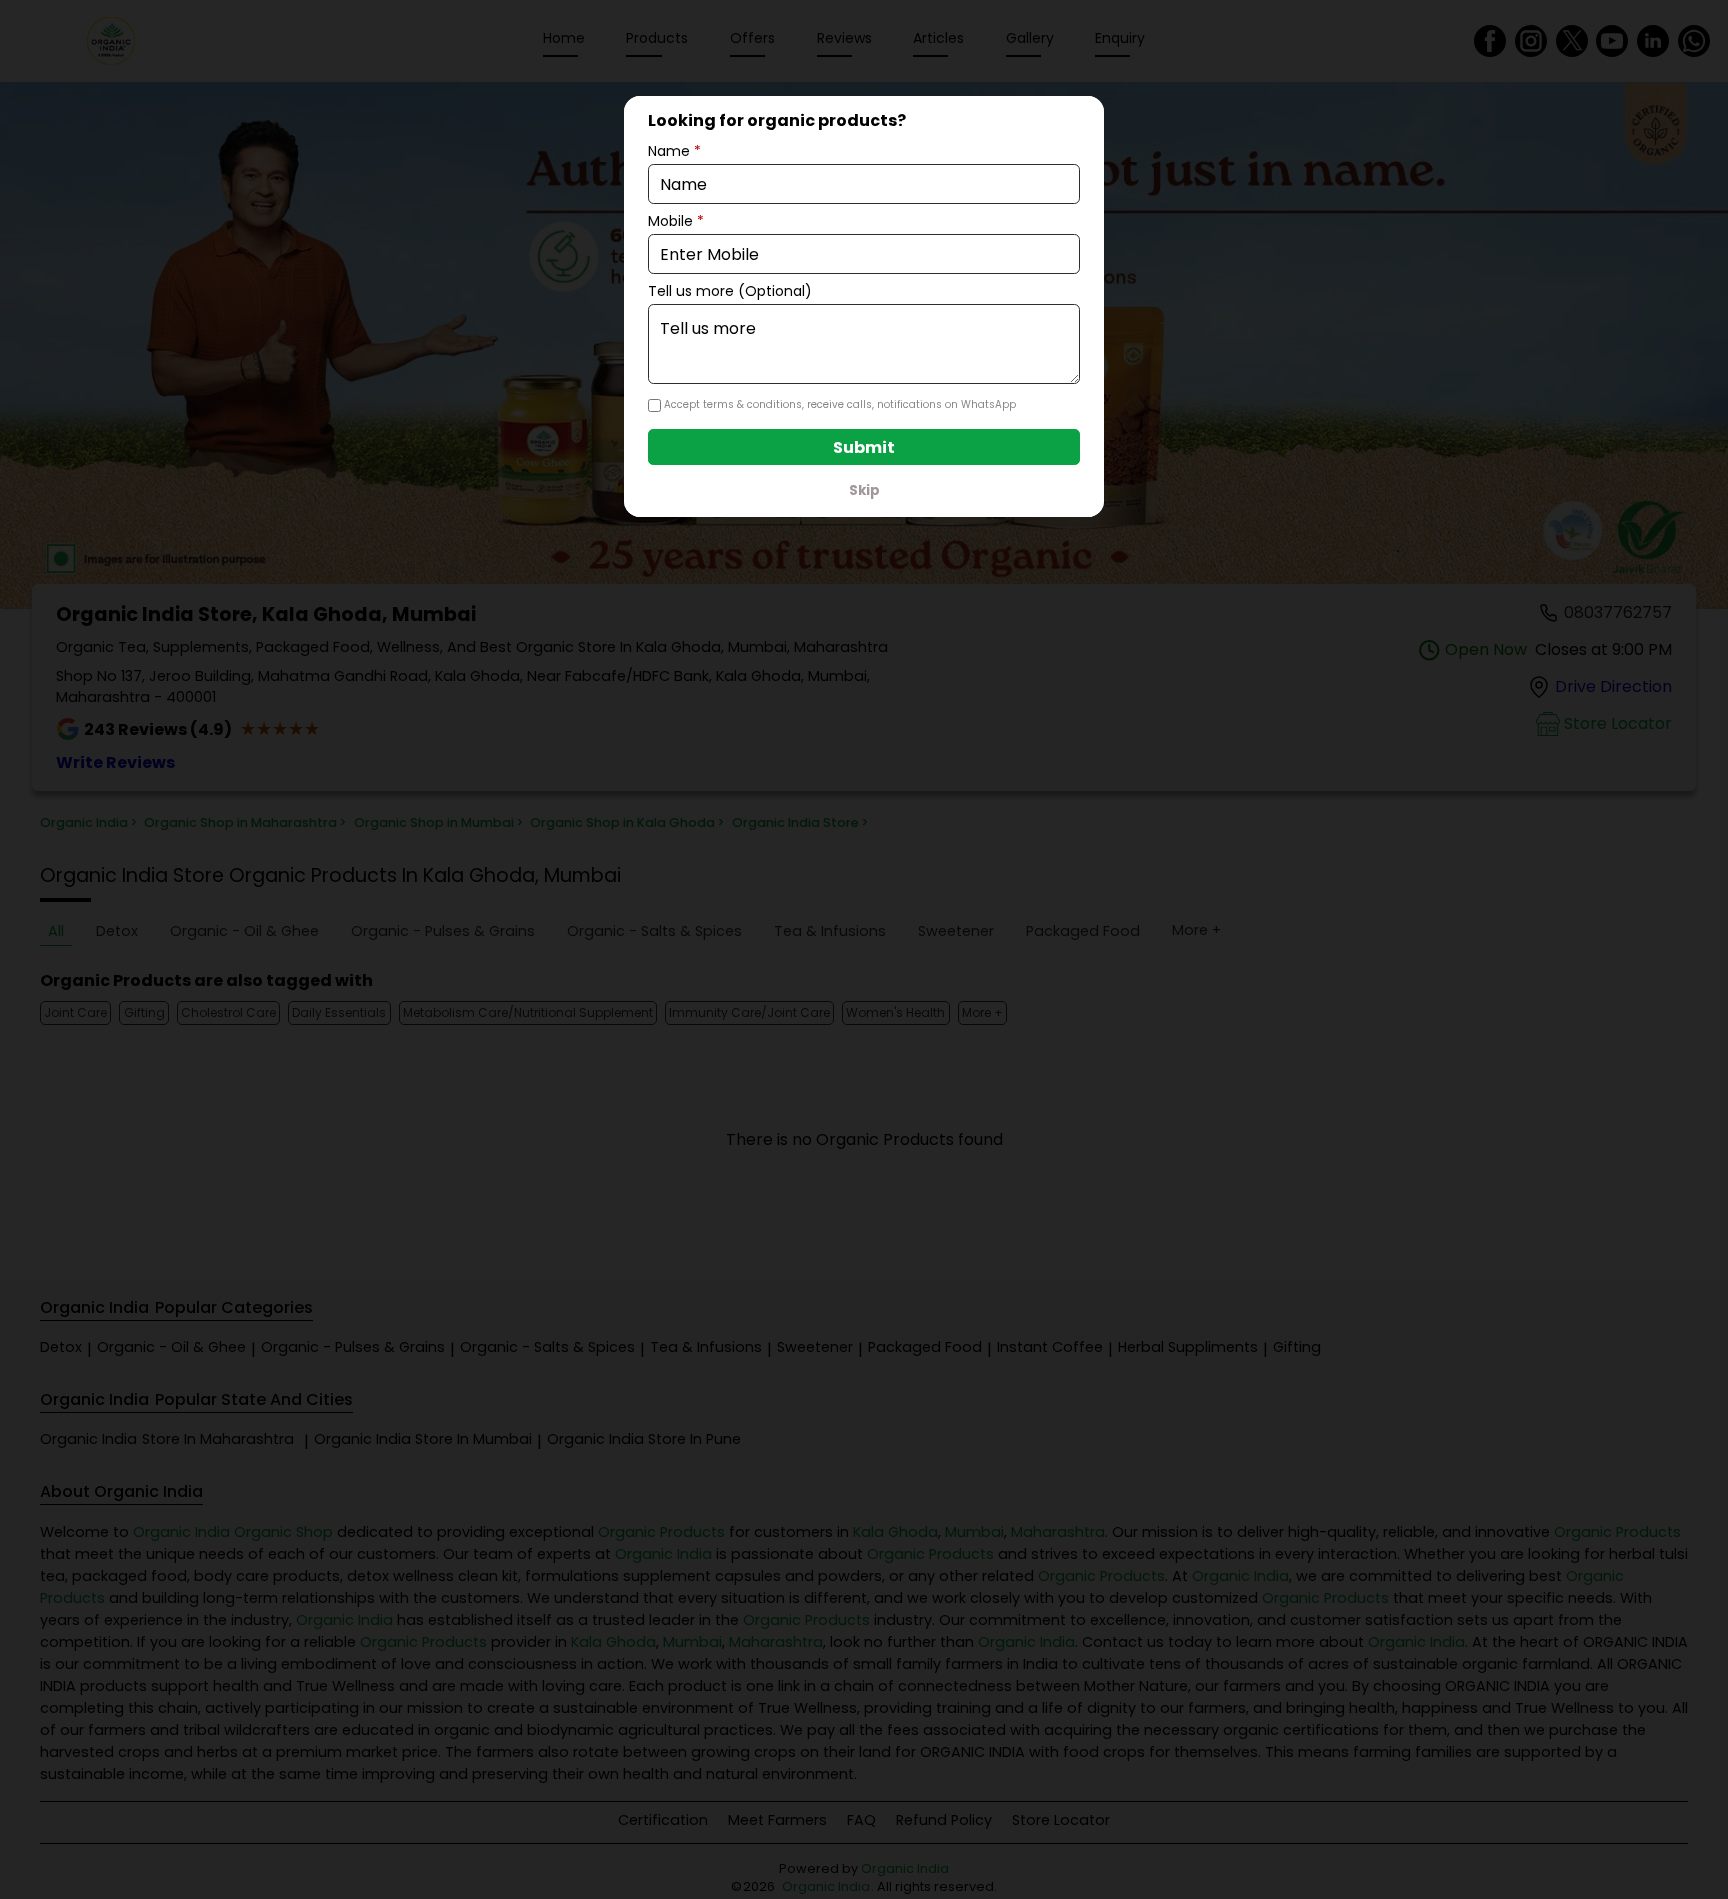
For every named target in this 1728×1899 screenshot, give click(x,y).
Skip (864, 490)
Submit (864, 447)
